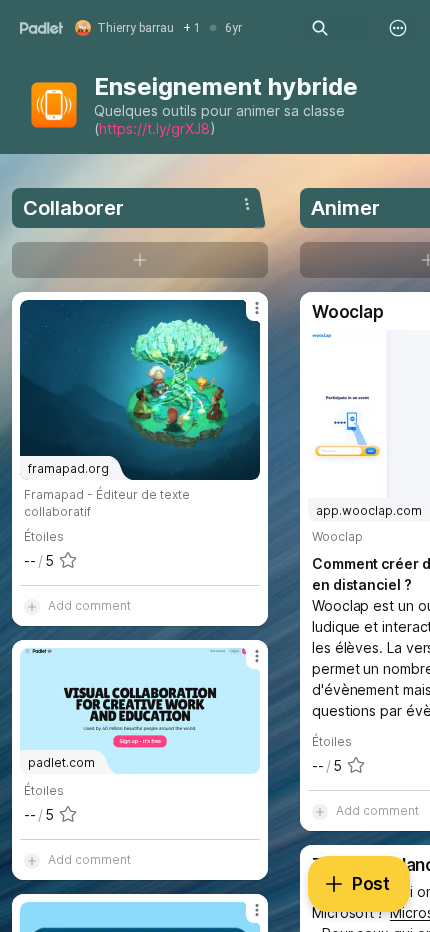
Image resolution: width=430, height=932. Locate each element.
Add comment (89, 605)
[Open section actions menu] (247, 204)
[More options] (398, 28)
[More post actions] (244, 316)
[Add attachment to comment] (32, 606)
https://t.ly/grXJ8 (154, 128)
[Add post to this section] (140, 260)
